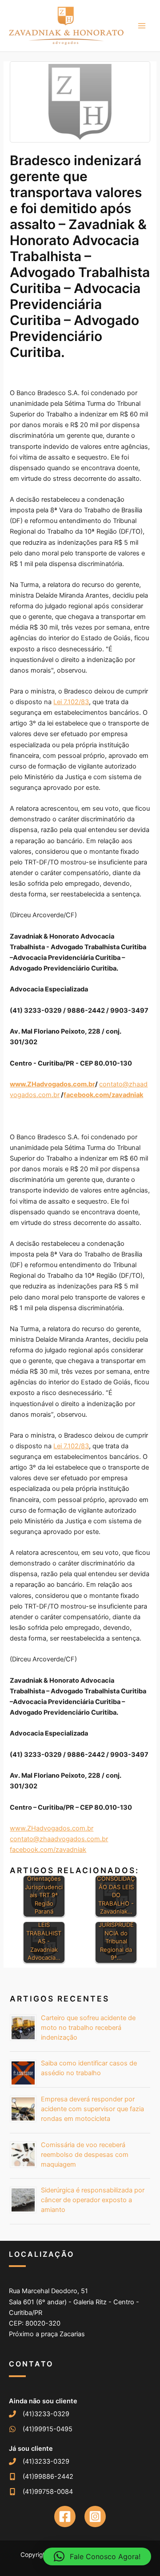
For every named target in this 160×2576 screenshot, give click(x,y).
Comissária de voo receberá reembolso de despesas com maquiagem (85, 2155)
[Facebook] (65, 2517)
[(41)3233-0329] (39, 2414)
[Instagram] (95, 2517)
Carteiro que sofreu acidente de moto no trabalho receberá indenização (88, 2028)
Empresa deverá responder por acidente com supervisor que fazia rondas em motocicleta (92, 2109)
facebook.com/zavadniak (48, 1850)
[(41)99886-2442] (41, 2477)
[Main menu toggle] (142, 26)
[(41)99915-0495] (41, 2429)
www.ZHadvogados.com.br (52, 1828)
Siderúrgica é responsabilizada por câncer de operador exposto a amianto (93, 2200)
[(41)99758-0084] (41, 2492)
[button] (97, 2556)
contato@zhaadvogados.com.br (59, 1839)
